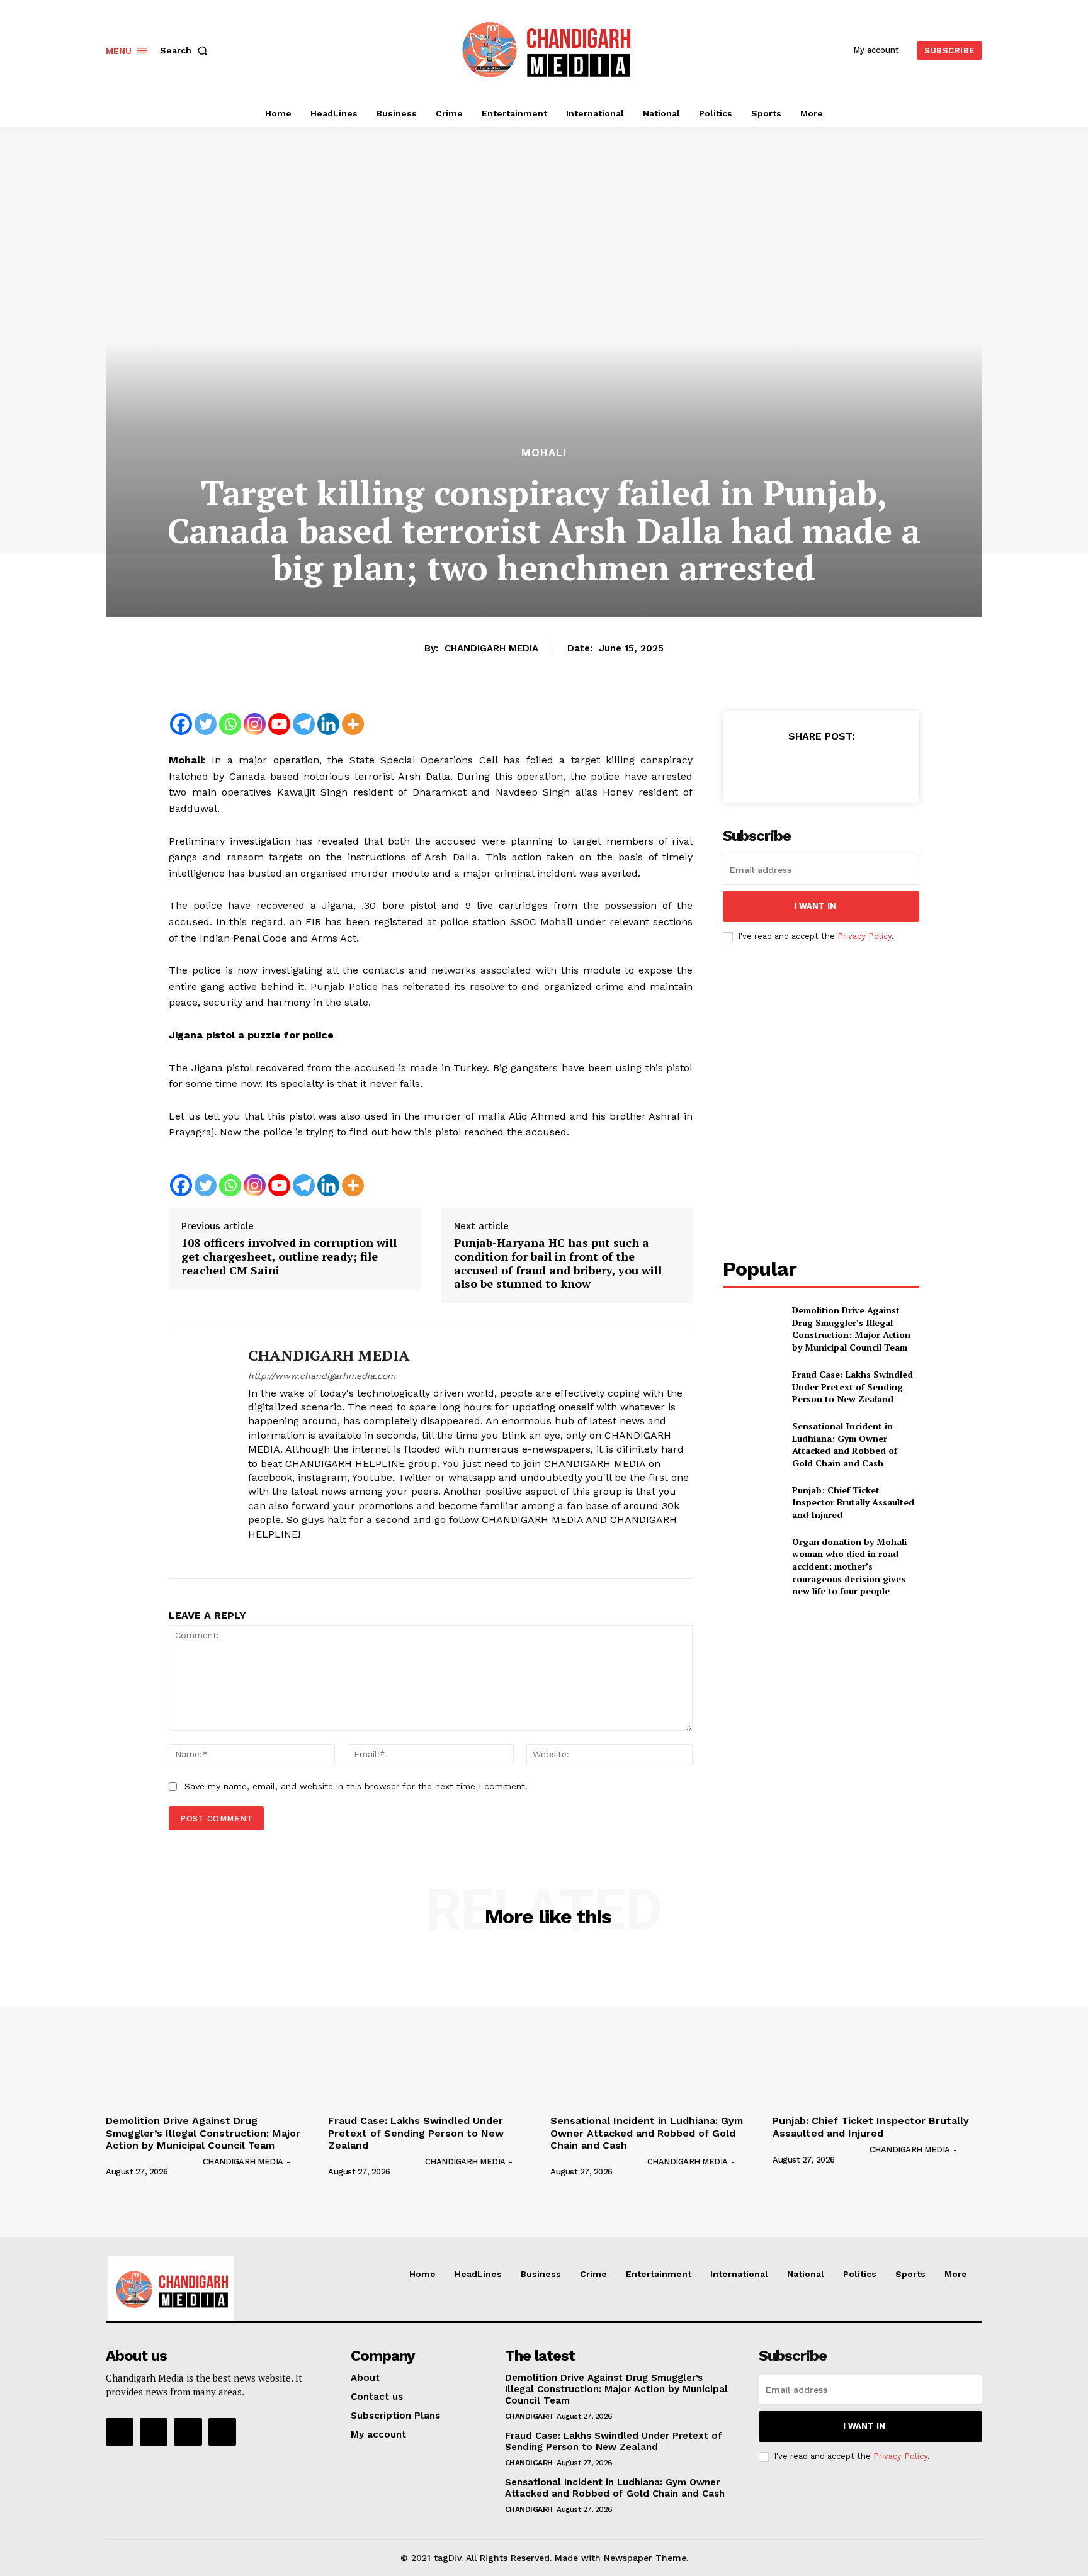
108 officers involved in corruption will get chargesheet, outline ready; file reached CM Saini (289, 1257)
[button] (186, 50)
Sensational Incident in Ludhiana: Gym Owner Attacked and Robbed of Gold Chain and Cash (845, 1444)
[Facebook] (181, 724)
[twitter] (297, 1555)
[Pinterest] (820, 767)
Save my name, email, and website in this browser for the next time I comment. (356, 1786)
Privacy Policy (864, 936)
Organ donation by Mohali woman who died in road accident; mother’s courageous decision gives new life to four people (849, 1566)
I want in (815, 906)
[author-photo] (153, 2161)
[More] (353, 724)
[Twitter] (206, 724)
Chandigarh (529, 2416)
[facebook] (253, 1555)
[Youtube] (279, 724)
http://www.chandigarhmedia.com (322, 1376)
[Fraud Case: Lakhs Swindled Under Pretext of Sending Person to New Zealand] (752, 1387)
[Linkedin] (328, 724)
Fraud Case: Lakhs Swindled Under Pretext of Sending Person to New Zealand (853, 1386)
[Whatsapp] (230, 724)
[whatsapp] (319, 1555)
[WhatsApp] (849, 767)
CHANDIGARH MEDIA (491, 648)
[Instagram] (255, 724)
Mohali (544, 453)
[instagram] (275, 1555)
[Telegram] (304, 724)
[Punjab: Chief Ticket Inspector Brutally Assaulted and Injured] (752, 1502)
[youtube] (341, 1555)
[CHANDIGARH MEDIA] (199, 1454)
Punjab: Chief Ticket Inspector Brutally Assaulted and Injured (853, 1502)
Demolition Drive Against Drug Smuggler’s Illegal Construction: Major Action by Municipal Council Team (851, 1329)
